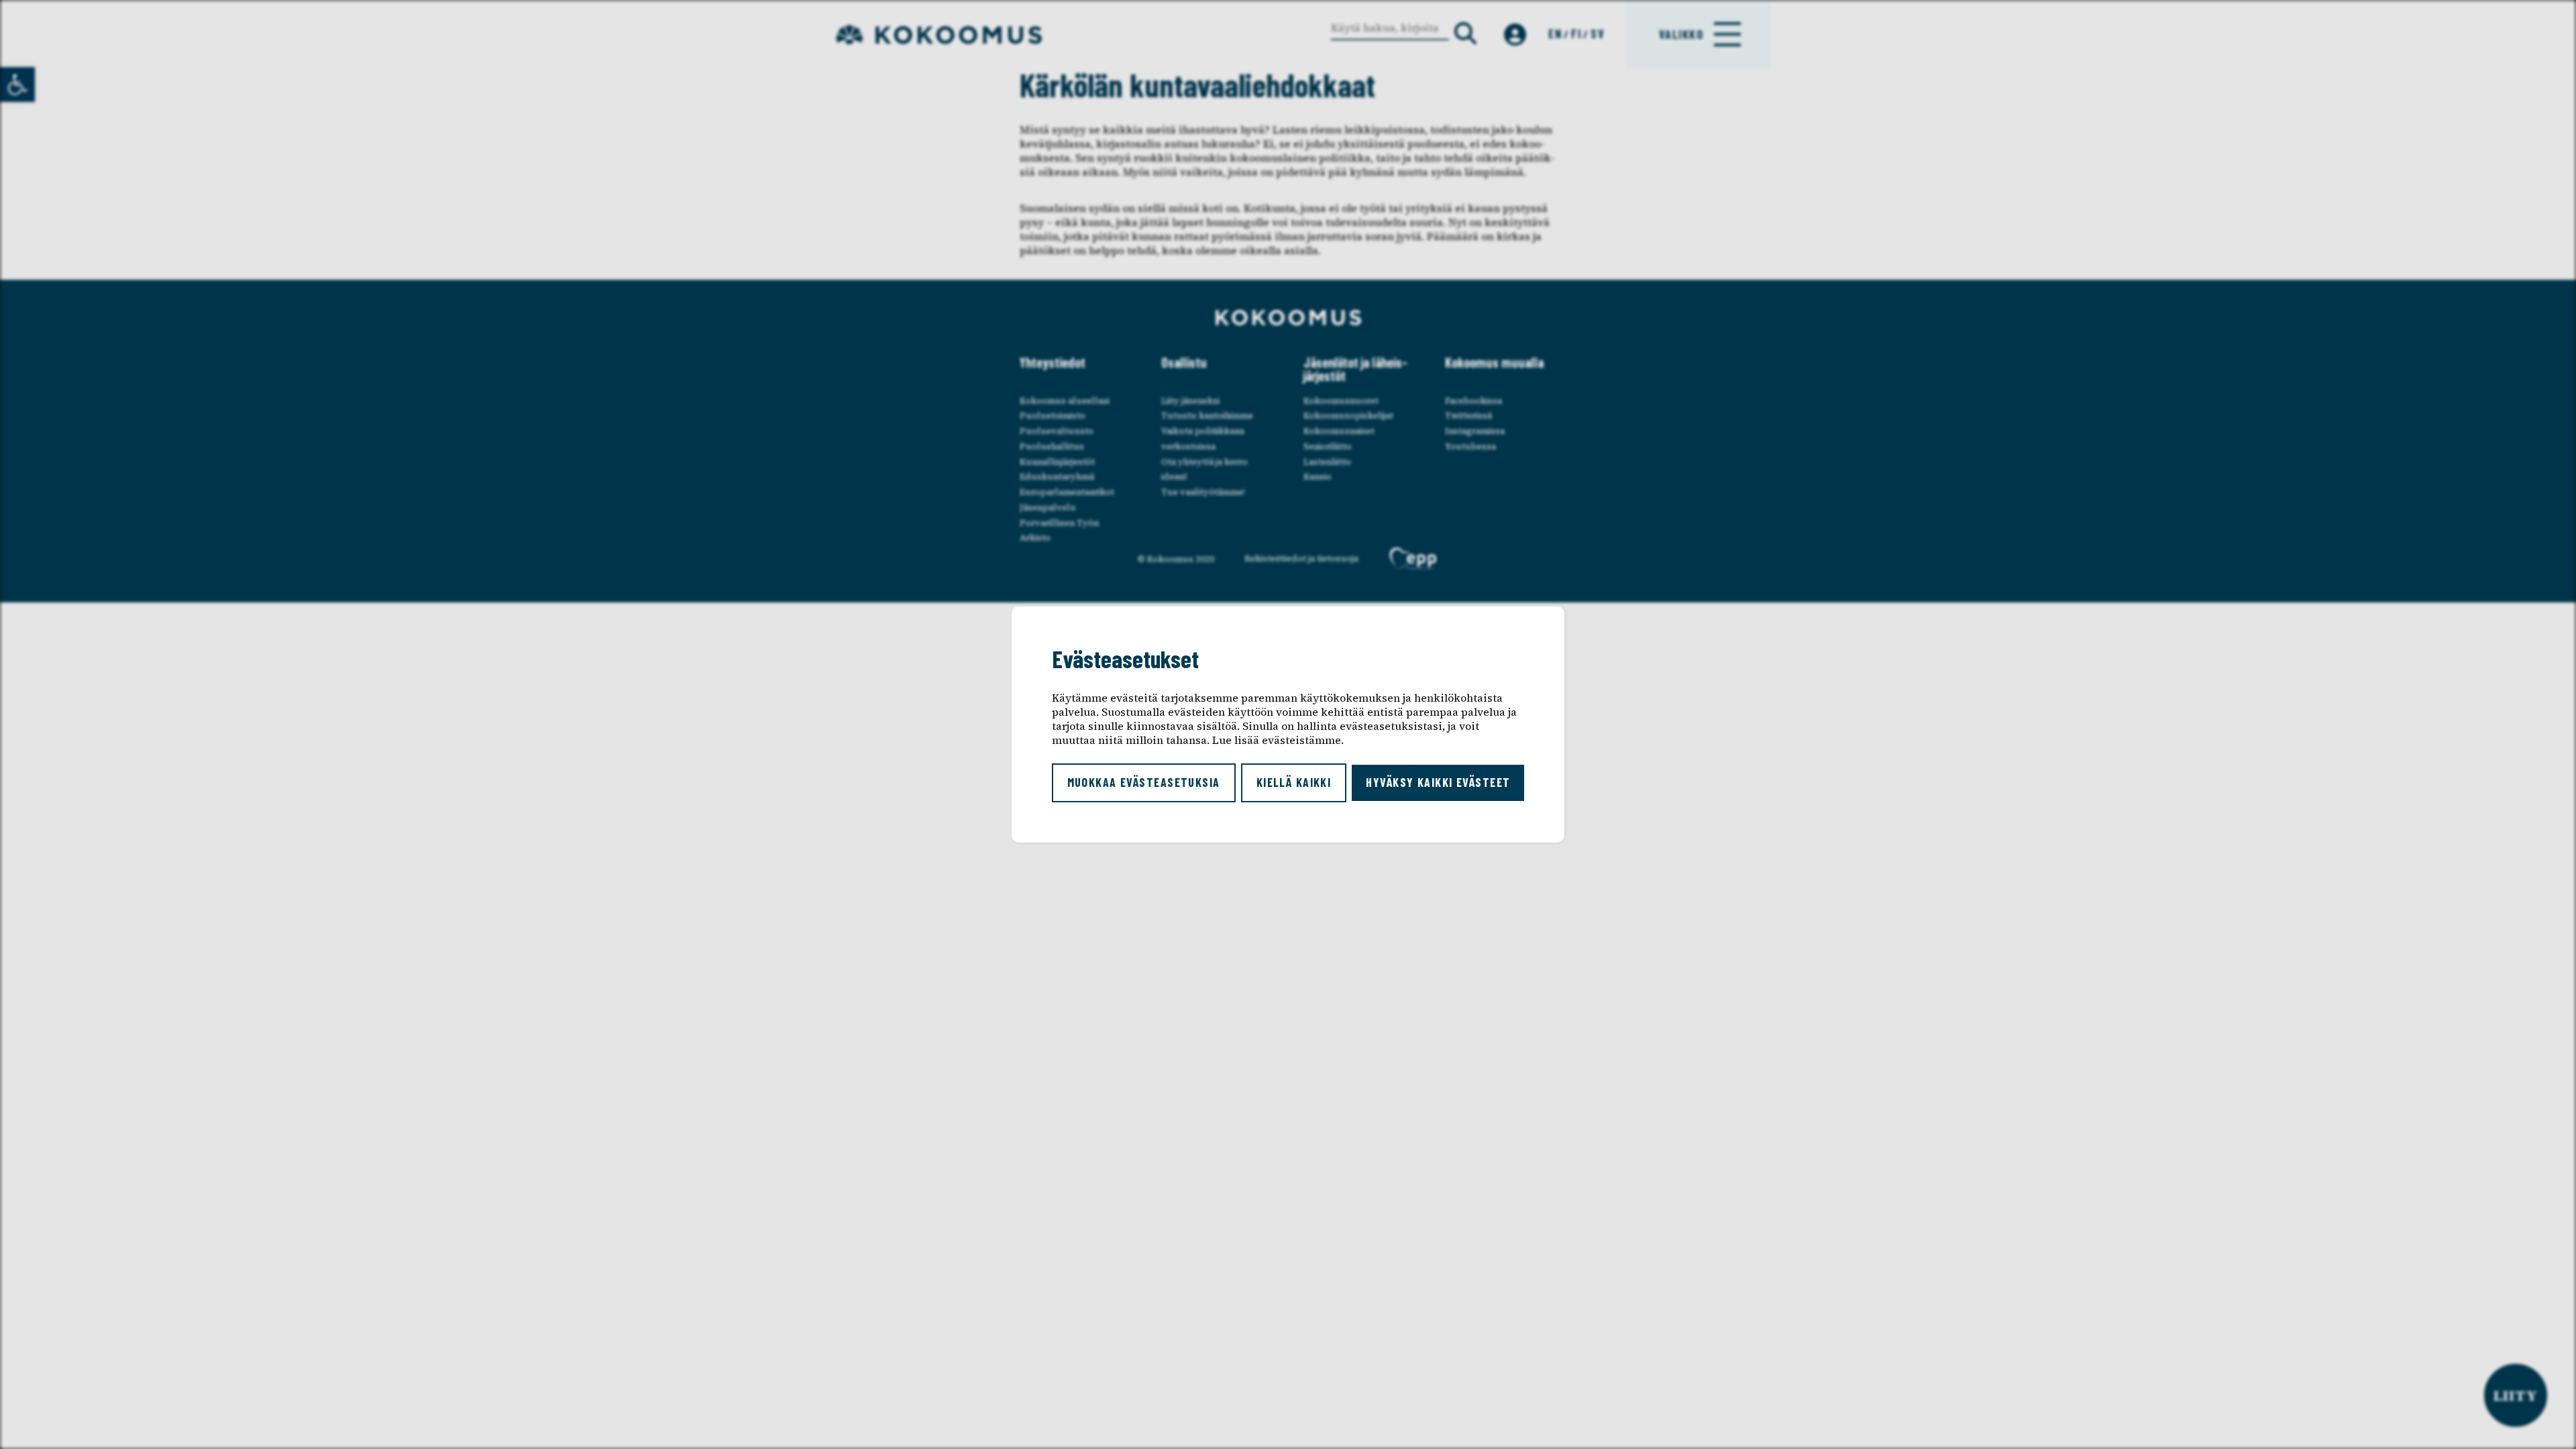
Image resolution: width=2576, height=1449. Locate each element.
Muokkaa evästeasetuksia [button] (1144, 782)
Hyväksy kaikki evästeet (1438, 782)
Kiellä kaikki (1294, 782)
